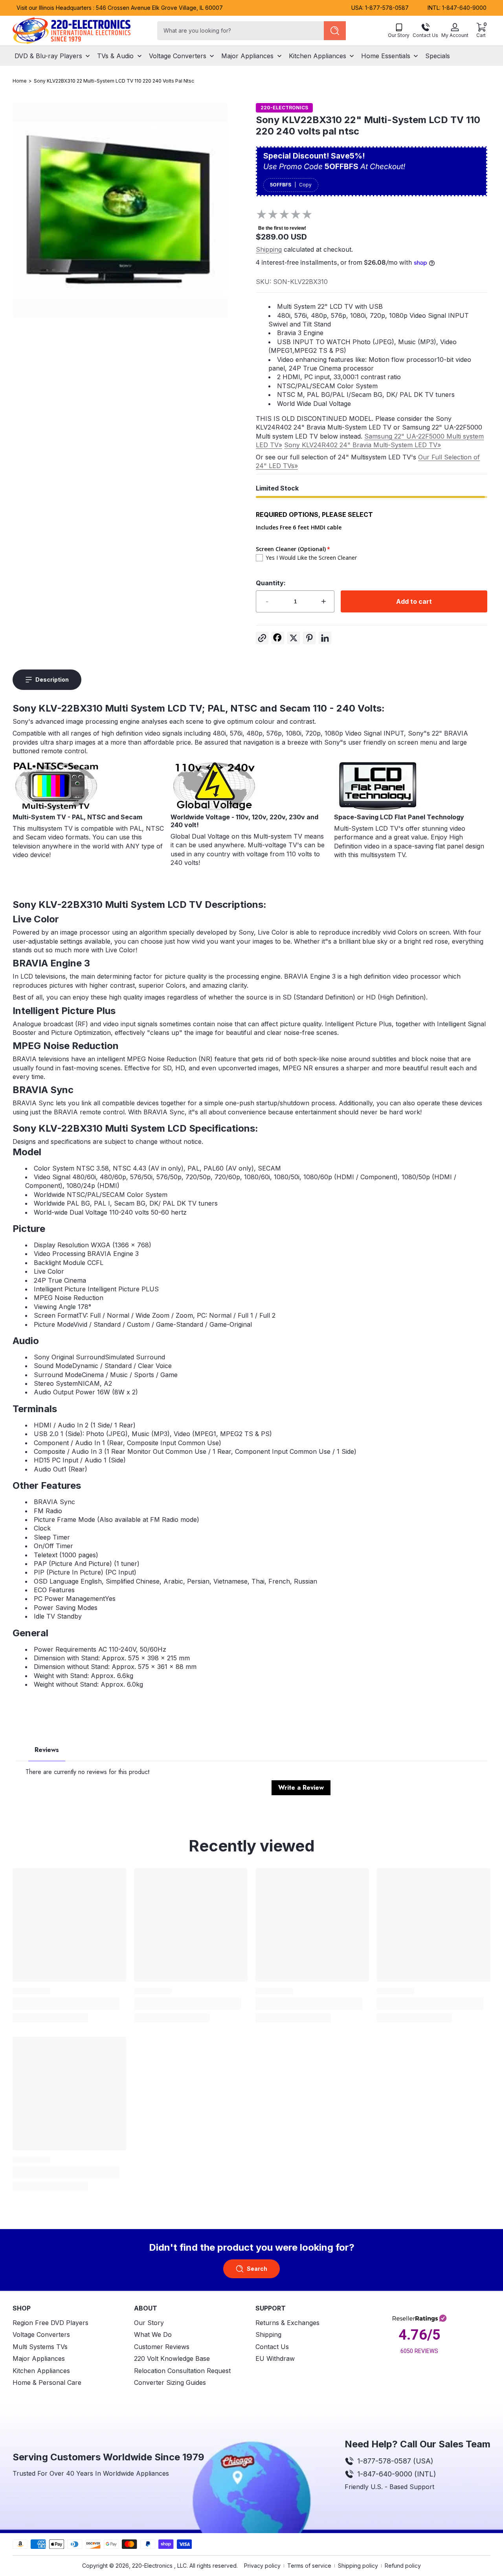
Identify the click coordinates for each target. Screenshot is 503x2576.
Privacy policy (262, 2566)
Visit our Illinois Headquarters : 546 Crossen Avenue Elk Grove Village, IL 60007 (120, 8)
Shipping (269, 249)
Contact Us (272, 2347)
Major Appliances (39, 2358)
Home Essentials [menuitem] (386, 55)
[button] (481, 31)
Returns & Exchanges (287, 2323)
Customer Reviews (162, 2347)
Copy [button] (305, 185)
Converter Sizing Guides (170, 2382)
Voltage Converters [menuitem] (178, 55)
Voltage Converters (41, 2334)
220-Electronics (152, 2566)
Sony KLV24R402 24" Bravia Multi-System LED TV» (363, 445)
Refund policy (403, 2566)
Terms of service (309, 2566)
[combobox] (239, 31)
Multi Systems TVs (40, 2347)
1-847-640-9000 (464, 8)
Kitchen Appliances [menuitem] (318, 55)
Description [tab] (52, 679)
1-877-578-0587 (387, 8)
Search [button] (257, 2269)
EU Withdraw (275, 2358)
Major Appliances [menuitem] (247, 55)
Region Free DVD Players (50, 2323)
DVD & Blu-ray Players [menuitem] (48, 55)
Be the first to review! (282, 228)
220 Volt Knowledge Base (172, 2358)
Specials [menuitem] (438, 55)
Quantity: (271, 583)
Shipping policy (358, 2566)
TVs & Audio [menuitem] (115, 55)
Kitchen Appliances (41, 2370)
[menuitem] (69, 2323)
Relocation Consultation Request (182, 2370)
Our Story (149, 2323)
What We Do (153, 2334)
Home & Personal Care (47, 2382)
